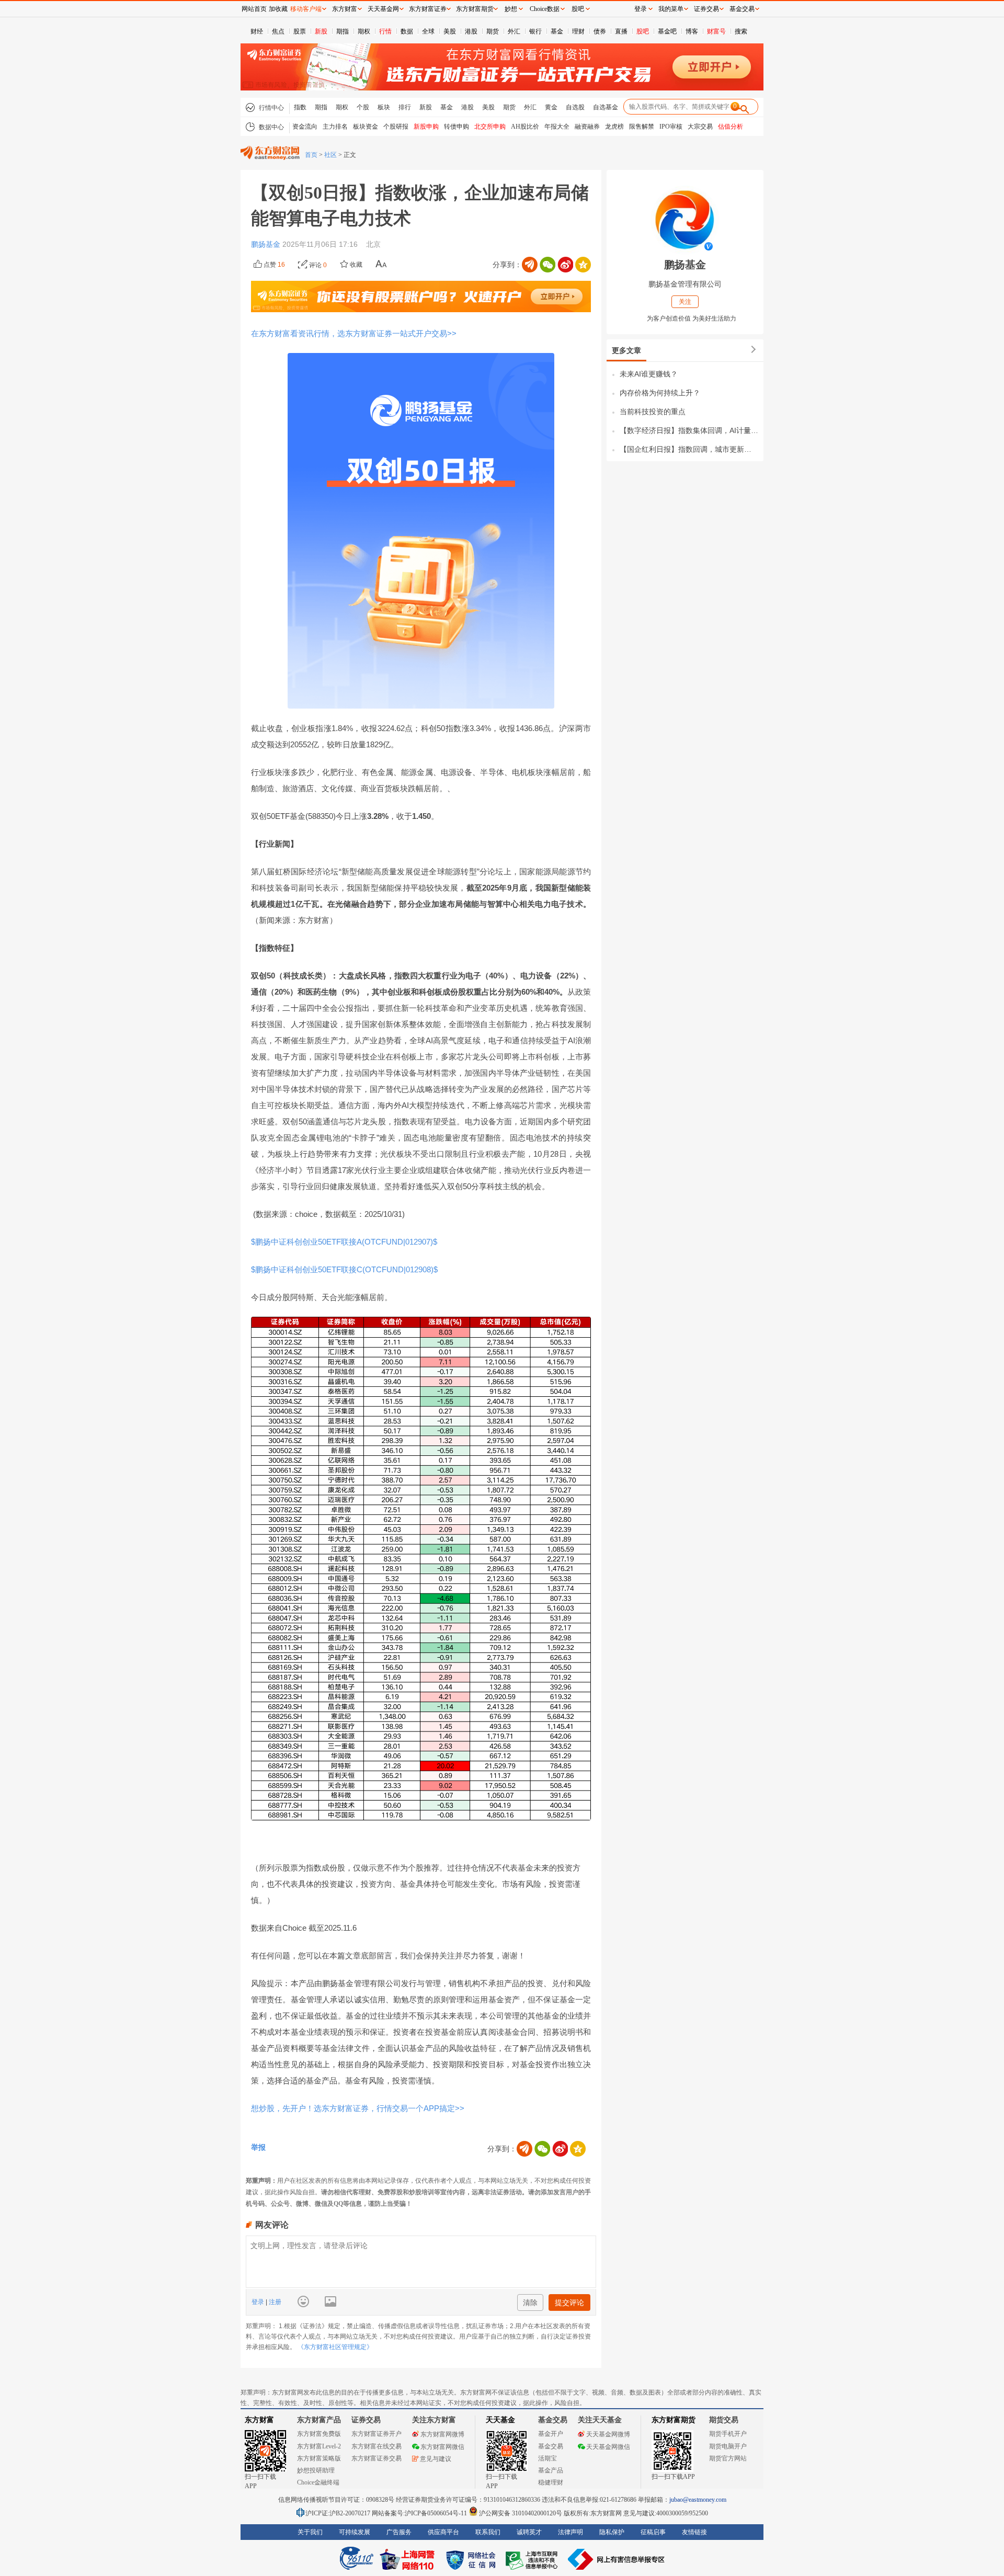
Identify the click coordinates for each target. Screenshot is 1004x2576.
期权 (364, 31)
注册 (274, 2302)
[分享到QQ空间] (583, 265)
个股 (363, 107)
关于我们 (310, 2532)
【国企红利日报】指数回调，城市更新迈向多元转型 (689, 449)
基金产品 (551, 2470)
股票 (300, 31)
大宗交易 (700, 127)
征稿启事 (653, 2532)
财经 (257, 31)
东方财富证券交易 (376, 2458)
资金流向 (305, 127)
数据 (407, 31)
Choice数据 (545, 9)
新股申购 (426, 127)
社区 (330, 155)
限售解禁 (642, 127)
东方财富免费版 (319, 2434)
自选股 (575, 107)
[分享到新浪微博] (565, 265)
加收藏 (278, 9)
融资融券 (587, 127)
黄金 (551, 107)
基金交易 (551, 2446)
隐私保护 (612, 2532)
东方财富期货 (674, 2420)
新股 (321, 31)
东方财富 (259, 2420)
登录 (259, 2302)
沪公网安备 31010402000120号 (521, 2513)
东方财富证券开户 (376, 2434)
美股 (450, 31)
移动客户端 (306, 9)
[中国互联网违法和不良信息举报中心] (617, 2559)
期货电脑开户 (728, 2446)
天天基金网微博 (608, 2434)
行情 (385, 31)
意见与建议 (436, 2459)
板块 (384, 107)
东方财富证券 (428, 9)
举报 (258, 2147)
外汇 (514, 31)
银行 (535, 31)
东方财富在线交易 (376, 2446)
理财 (578, 31)
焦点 (278, 31)
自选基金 (606, 107)
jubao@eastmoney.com (698, 2500)
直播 (621, 31)
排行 (405, 107)
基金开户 (551, 2434)
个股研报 (396, 127)
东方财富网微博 (442, 2434)
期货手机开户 (728, 2434)
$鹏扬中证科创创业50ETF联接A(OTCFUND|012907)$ (344, 1242)
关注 (685, 302)
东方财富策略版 (319, 2458)
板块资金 (366, 127)
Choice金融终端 (318, 2482)
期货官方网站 (728, 2458)
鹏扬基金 (267, 244)
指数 (300, 107)
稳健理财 (551, 2482)
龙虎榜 (614, 127)
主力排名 (335, 127)
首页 (311, 155)
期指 (343, 31)
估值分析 (731, 127)
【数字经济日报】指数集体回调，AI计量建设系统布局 (689, 430)
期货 (493, 31)
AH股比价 (525, 127)
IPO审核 (671, 127)
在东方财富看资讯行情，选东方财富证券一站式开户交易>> (354, 333)
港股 (471, 31)
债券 (600, 31)
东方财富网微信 (442, 2447)
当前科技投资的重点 (653, 412)
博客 (692, 31)
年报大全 (557, 127)
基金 (557, 31)
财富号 (716, 31)
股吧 (643, 31)
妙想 (511, 9)
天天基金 (500, 2420)
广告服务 (399, 2532)
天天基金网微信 (608, 2447)
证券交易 (706, 9)
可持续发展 (355, 2532)
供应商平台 (443, 2532)
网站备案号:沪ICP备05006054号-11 (420, 2513)
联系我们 (488, 2532)
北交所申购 (490, 127)
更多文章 (626, 350)
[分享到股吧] (530, 265)
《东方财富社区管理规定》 (335, 2347)
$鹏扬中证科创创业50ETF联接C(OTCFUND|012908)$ (344, 1269)
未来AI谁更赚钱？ (649, 374)
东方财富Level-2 (319, 2446)
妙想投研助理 (316, 2470)
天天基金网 (383, 9)
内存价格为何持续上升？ (660, 393)
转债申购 (457, 127)
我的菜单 (671, 9)
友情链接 (694, 2532)
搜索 (741, 31)
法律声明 (571, 2532)
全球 (428, 31)
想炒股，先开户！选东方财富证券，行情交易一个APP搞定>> (358, 2108)
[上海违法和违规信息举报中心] (533, 2559)
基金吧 (667, 31)
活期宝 (547, 2458)
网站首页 (254, 9)
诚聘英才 (529, 2532)
